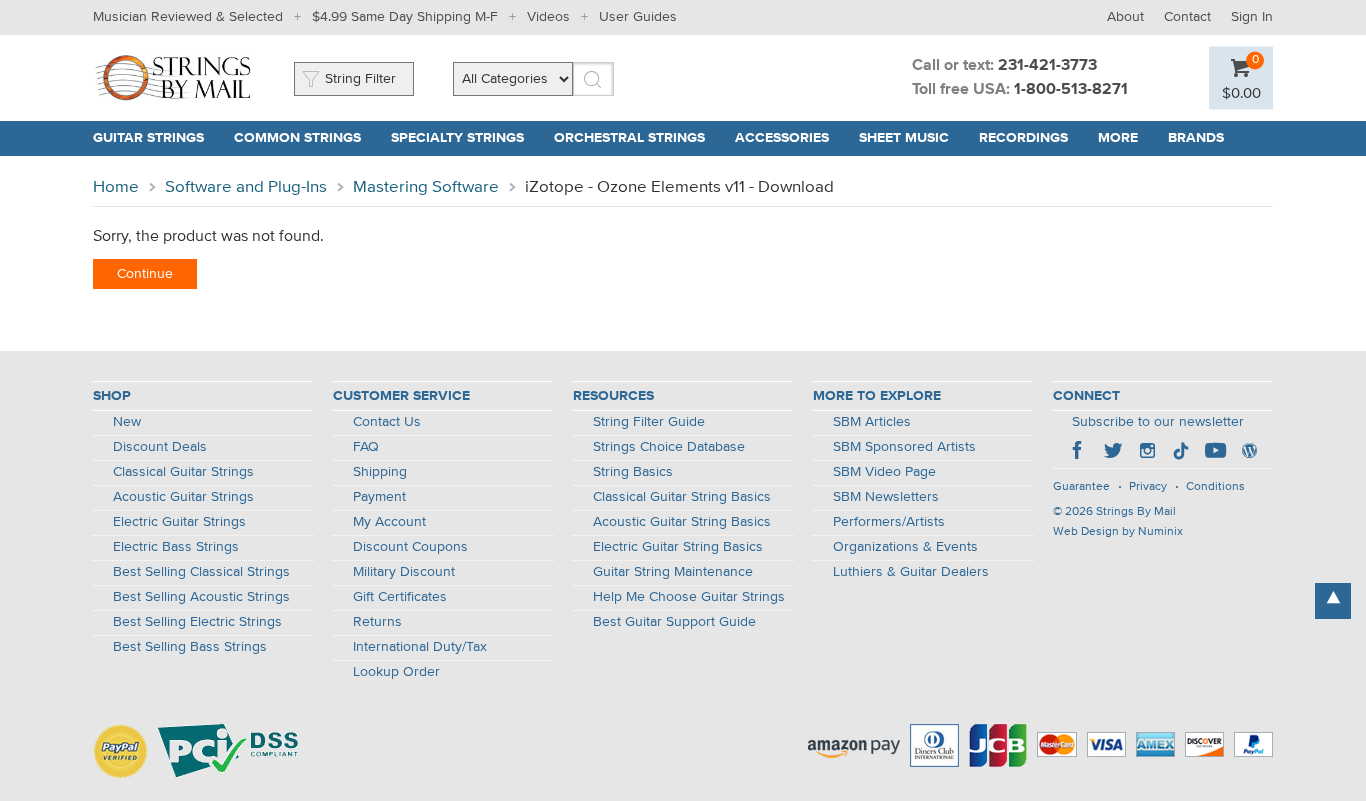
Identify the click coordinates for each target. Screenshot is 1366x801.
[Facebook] (1079, 453)
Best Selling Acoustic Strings (201, 597)
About (1125, 17)
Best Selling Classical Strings (201, 572)
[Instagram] (1147, 453)
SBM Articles (872, 422)
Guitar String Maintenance (673, 572)
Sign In (1252, 17)
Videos (548, 17)
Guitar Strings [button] (148, 138)
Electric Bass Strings (176, 547)
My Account (389, 522)
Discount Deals (160, 447)
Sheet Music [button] (904, 138)
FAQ (366, 447)
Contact (1187, 17)
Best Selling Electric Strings (197, 622)
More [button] (1118, 138)
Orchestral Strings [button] (629, 138)
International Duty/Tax (420, 647)
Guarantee (1081, 487)
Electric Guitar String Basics (678, 547)
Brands (1196, 138)
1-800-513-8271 (1071, 90)
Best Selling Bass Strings (190, 647)
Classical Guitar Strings (183, 472)
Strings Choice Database (669, 447)
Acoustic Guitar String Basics (682, 522)
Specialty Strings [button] (457, 138)
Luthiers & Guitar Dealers (911, 572)
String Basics (633, 472)
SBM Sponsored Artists (904, 447)
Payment (379, 497)
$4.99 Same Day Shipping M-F (405, 17)
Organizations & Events (905, 547)
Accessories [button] (782, 138)
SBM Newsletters (886, 497)
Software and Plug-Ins (246, 187)
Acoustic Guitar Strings (183, 497)
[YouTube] (1215, 453)
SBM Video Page (884, 472)
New (127, 422)
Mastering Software (426, 187)
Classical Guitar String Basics (682, 497)
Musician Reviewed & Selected (188, 17)
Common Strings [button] (297, 138)
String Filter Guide (649, 422)
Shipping (380, 472)
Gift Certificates (400, 597)
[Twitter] (1113, 453)
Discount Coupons (410, 547)
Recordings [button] (1023, 138)
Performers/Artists (889, 522)
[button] (1241, 92)
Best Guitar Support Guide (674, 622)
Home (116, 187)
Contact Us (387, 422)
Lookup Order (396, 672)
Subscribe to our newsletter (1158, 422)
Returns (377, 622)
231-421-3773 (1047, 66)
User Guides (638, 17)
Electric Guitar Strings (179, 522)
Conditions (1215, 487)
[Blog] (1249, 453)
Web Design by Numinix (1118, 532)
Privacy (1148, 487)
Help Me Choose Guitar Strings (689, 597)
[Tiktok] (1181, 453)
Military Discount (404, 572)
